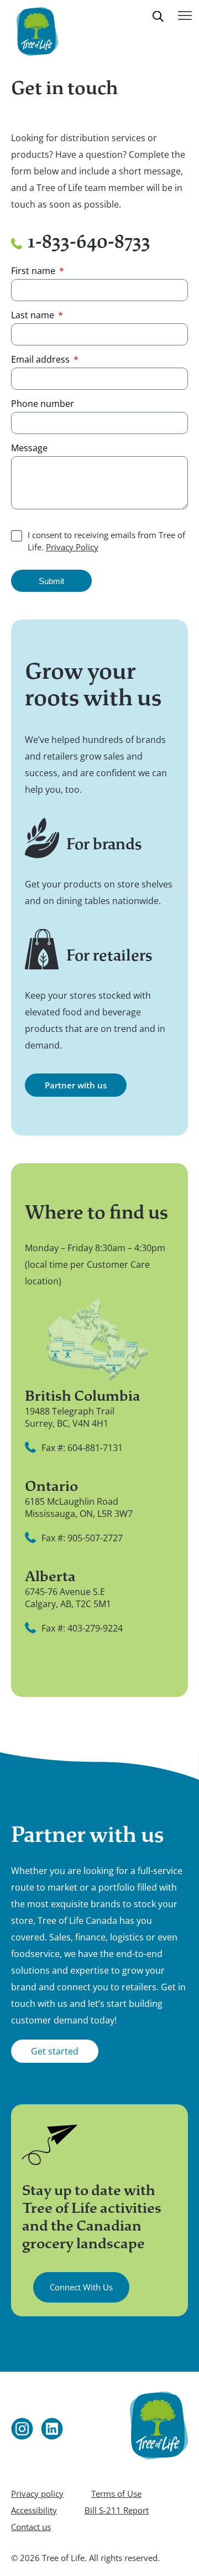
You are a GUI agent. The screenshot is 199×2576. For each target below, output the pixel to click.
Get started (55, 2051)
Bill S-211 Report (117, 2510)
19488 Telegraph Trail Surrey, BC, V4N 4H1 (70, 1417)
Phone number (43, 404)
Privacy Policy (72, 547)
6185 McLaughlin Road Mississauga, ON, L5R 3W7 (79, 1508)
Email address (41, 359)
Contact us (31, 2527)
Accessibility (34, 2510)
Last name (34, 315)
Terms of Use (116, 2494)
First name (34, 271)
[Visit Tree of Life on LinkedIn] (52, 2429)
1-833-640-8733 (89, 242)
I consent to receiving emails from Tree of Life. (106, 541)
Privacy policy (37, 2494)
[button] (159, 24)
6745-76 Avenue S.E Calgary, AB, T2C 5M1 (68, 1598)
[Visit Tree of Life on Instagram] (22, 2429)
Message (29, 448)
